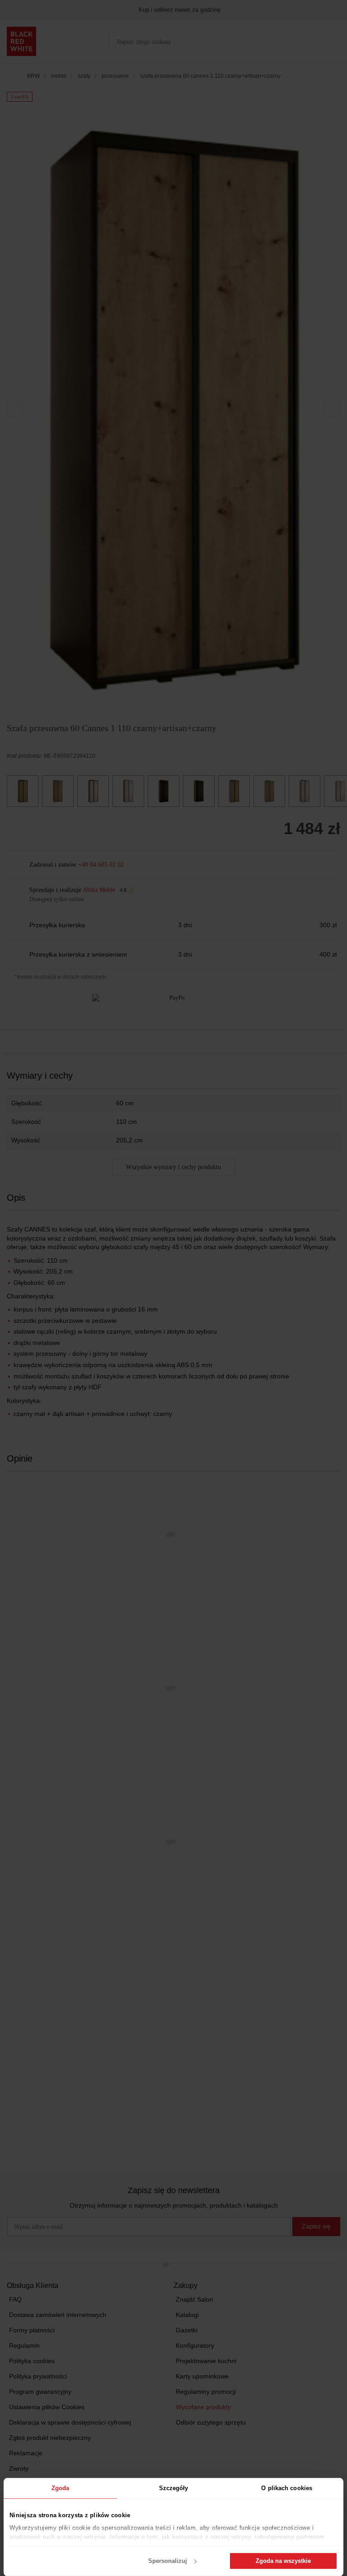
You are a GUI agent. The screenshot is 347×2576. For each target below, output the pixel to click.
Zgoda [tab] (61, 2488)
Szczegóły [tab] (174, 2488)
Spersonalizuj (168, 2561)
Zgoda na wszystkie (283, 2561)
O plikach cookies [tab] (287, 2488)
